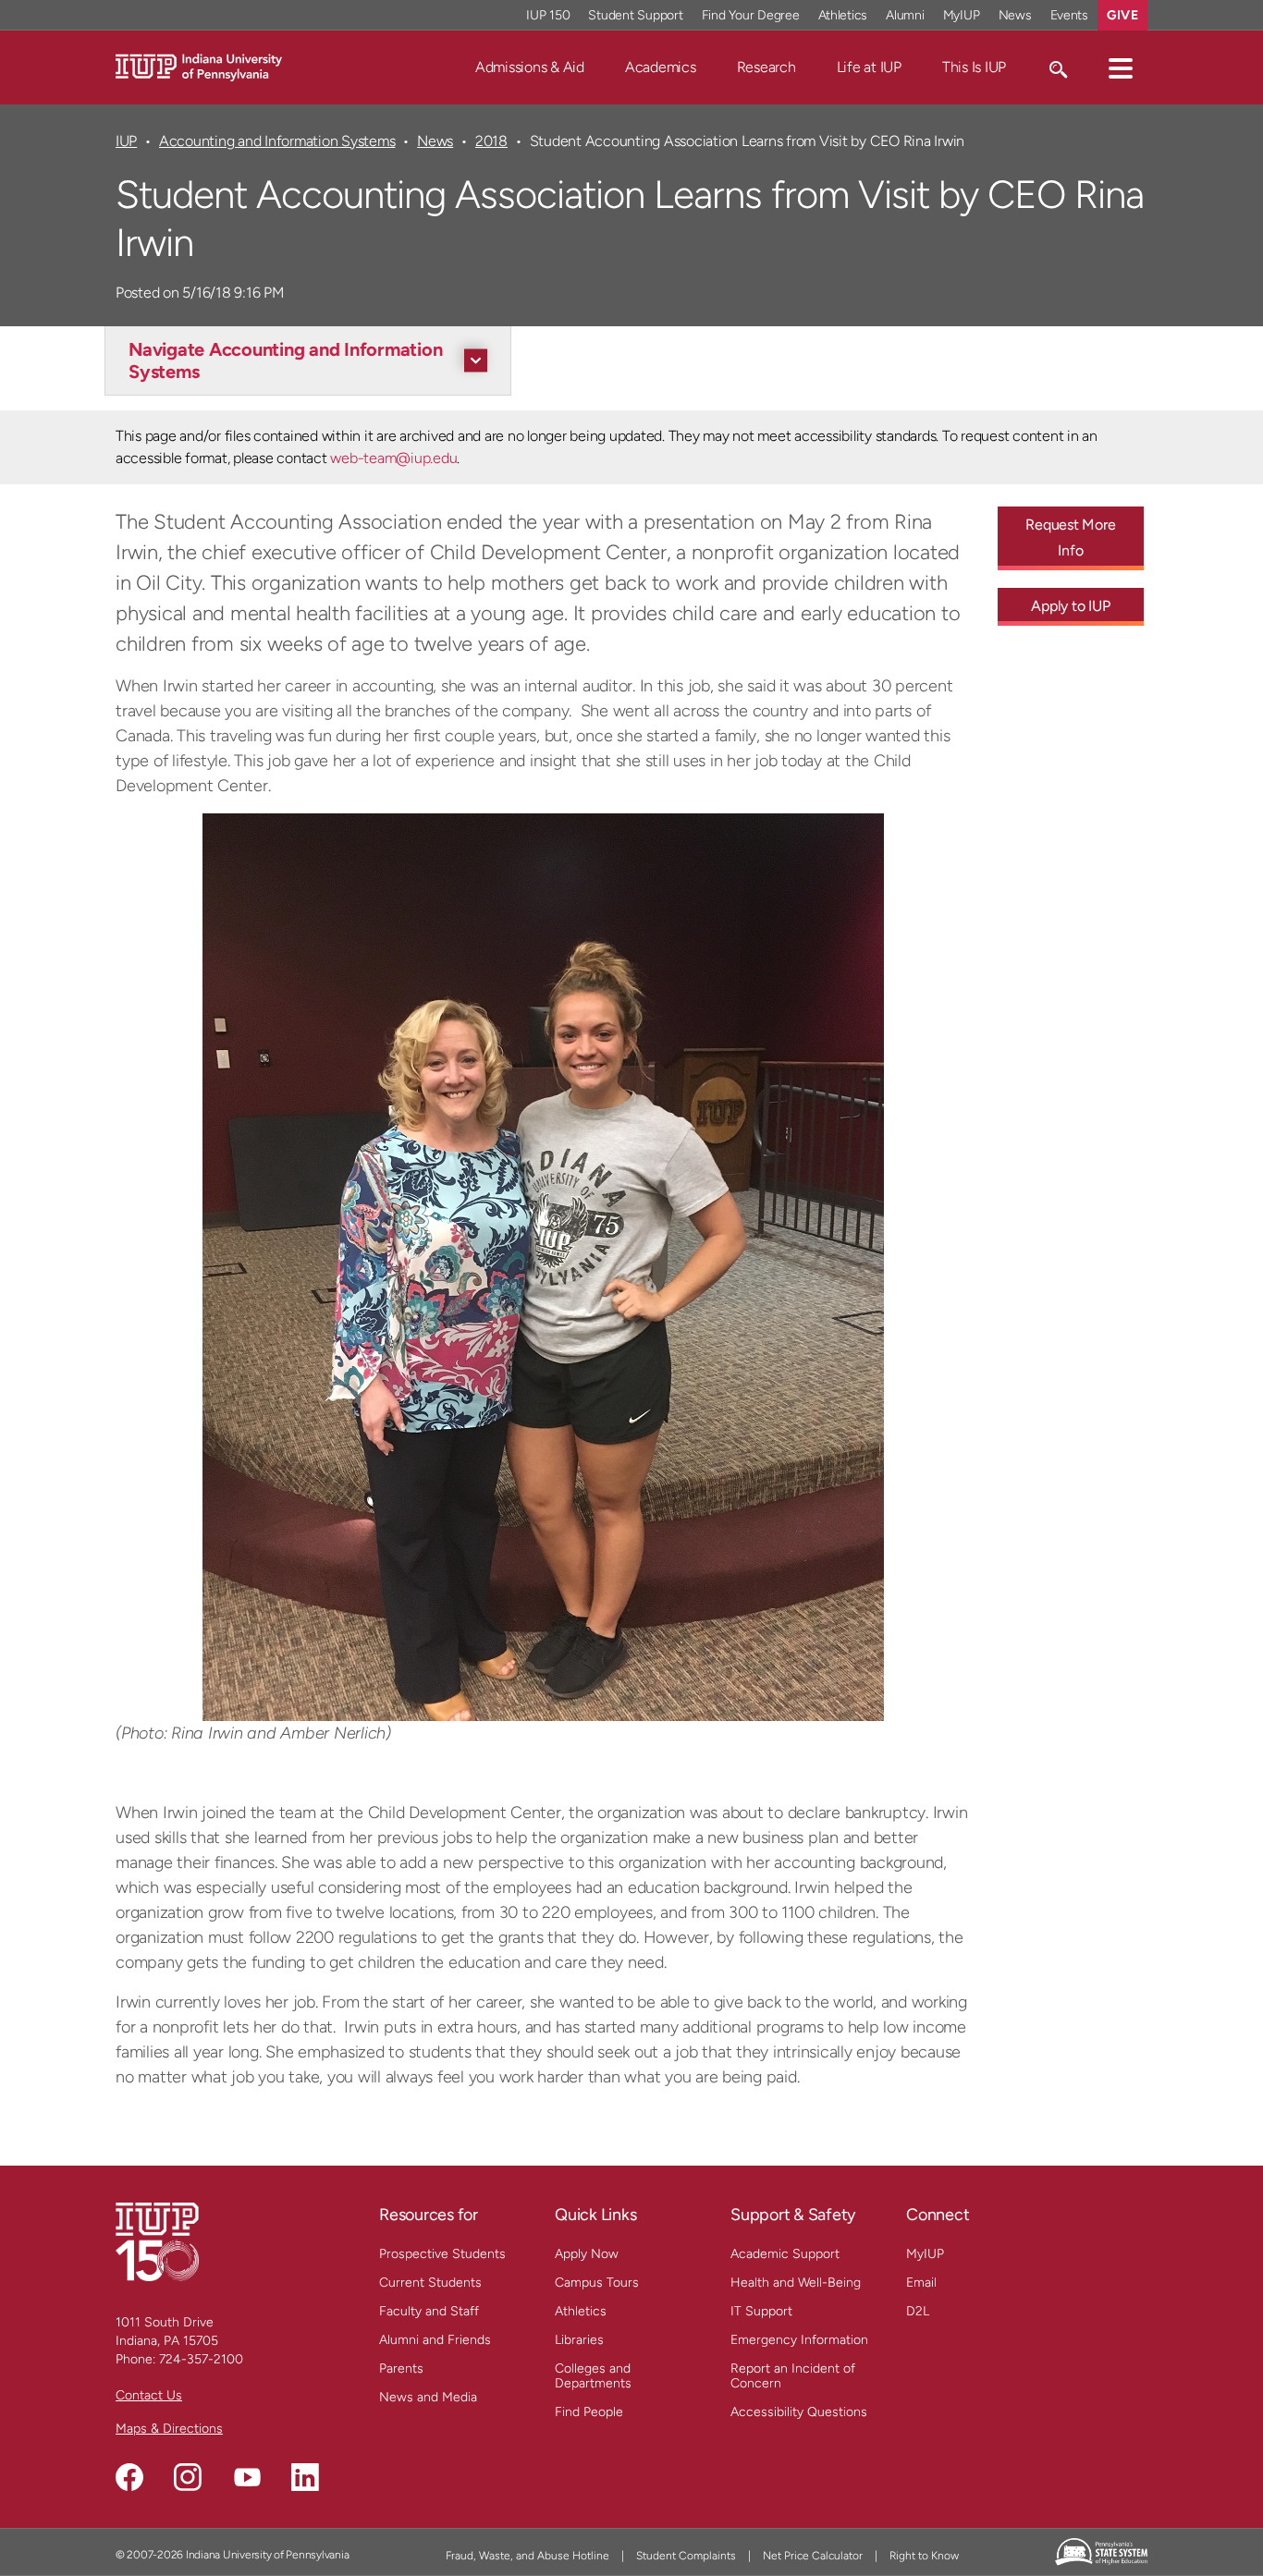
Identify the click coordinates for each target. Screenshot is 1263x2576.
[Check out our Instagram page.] (188, 2477)
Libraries (579, 2340)
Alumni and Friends (435, 2340)
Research (766, 67)
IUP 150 (548, 15)
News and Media (428, 2397)
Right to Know (924, 2556)
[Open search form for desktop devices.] (1057, 67)
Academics (661, 67)
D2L (918, 2311)
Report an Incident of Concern (793, 2376)
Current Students (430, 2283)
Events (1070, 15)
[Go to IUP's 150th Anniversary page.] (157, 2241)
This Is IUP (974, 67)
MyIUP (962, 15)
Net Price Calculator (813, 2556)
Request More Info (1070, 537)
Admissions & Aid (530, 67)
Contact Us (149, 2395)
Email (921, 2283)
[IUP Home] (199, 66)
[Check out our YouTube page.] (247, 2477)
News (1015, 15)
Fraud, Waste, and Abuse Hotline (527, 2556)
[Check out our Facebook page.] (129, 2477)
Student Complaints (686, 2556)
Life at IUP (869, 67)
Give (1122, 15)
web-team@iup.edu (393, 458)
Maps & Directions (169, 2429)
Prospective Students (442, 2254)
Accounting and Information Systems (277, 141)
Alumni (905, 15)
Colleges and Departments (593, 2376)
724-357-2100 (201, 2359)
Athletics (843, 15)
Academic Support (785, 2254)
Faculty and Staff (429, 2311)
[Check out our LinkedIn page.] (305, 2477)
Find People (589, 2412)
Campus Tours (597, 2283)
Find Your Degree (751, 15)
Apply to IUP (1070, 606)
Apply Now (587, 2254)
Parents (401, 2368)
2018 (491, 141)
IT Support (761, 2311)
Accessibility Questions (799, 2412)
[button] (1121, 67)
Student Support (635, 15)
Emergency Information (799, 2340)
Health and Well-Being (796, 2283)
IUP (126, 141)
